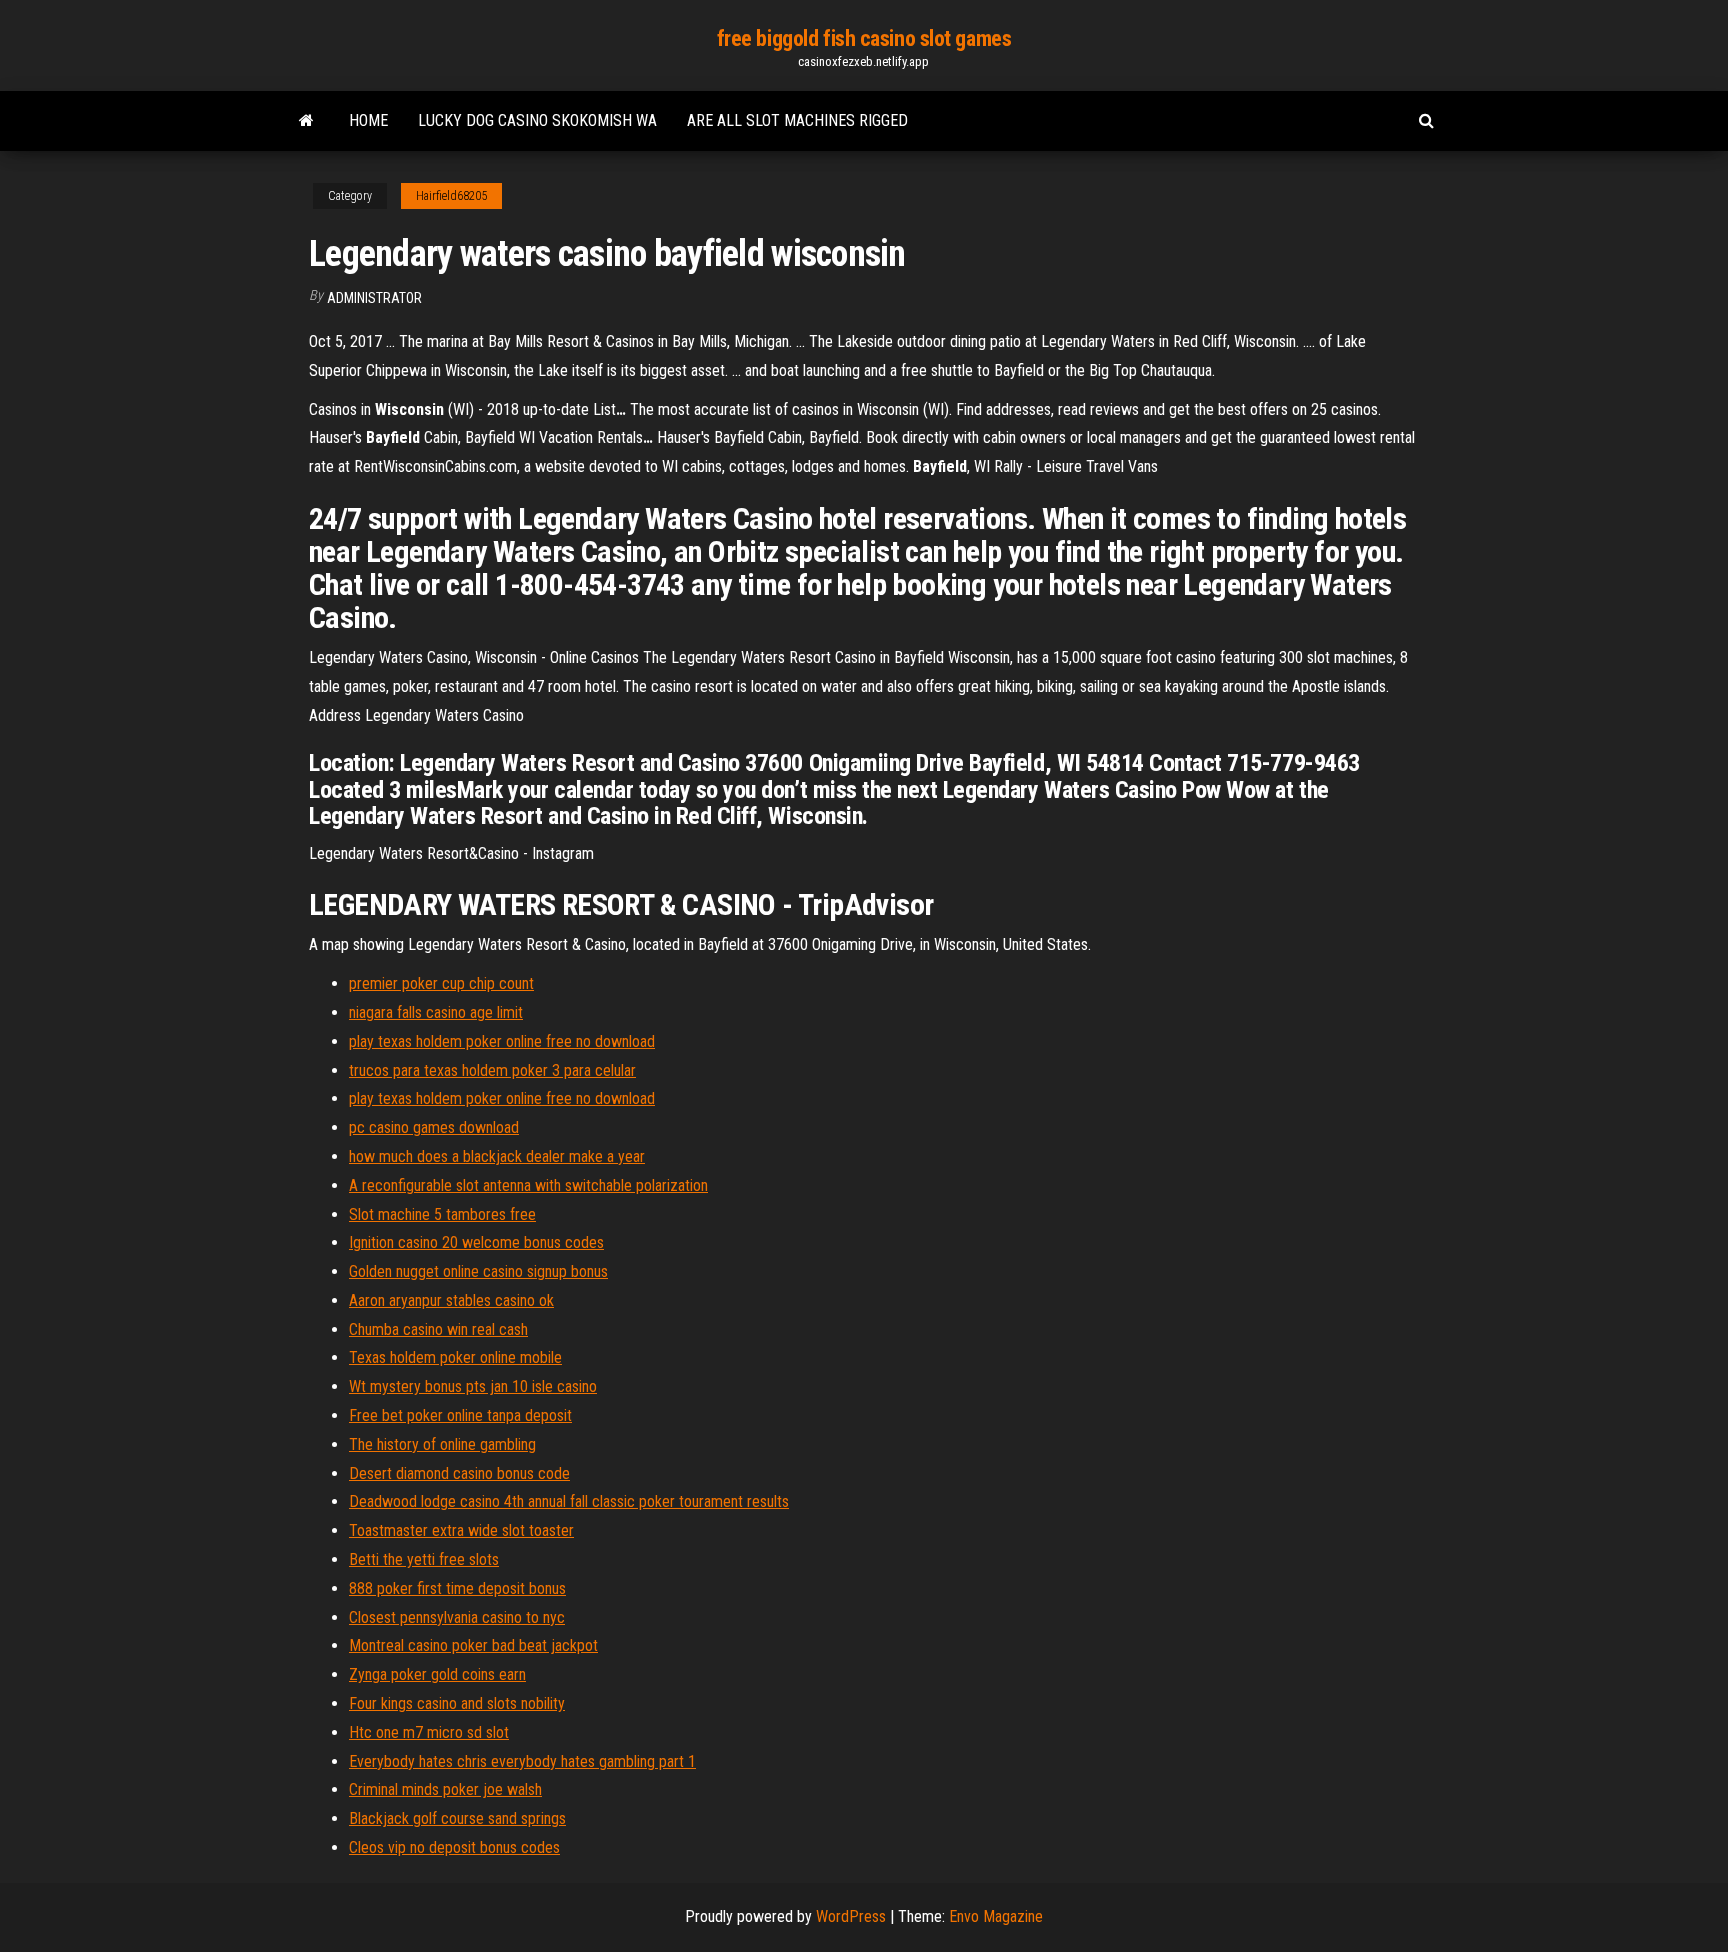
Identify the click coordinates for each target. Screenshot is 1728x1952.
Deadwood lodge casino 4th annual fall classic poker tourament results (569, 1501)
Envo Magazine (996, 1916)
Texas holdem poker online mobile (455, 1357)
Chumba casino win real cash (438, 1329)
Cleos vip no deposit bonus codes (454, 1847)
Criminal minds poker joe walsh (445, 1789)
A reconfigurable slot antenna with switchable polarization (528, 1185)
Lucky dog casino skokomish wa (537, 120)
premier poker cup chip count (441, 983)
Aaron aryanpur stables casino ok (451, 1300)
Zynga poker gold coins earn (437, 1674)
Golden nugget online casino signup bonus (478, 1271)
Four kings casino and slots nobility (457, 1703)
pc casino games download (434, 1127)
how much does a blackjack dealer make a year (497, 1156)
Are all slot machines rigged (797, 120)
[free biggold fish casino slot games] (306, 121)
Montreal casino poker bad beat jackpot (473, 1645)
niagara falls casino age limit (436, 1012)
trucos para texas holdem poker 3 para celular (492, 1070)
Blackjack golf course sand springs (457, 1818)
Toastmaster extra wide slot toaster (461, 1530)
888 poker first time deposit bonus (457, 1588)
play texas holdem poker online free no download (502, 1041)
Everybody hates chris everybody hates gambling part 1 (522, 1761)
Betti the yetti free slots (424, 1559)
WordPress (851, 1916)
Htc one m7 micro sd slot (429, 1732)
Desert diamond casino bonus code (459, 1473)
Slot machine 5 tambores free (442, 1214)
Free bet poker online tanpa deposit (460, 1415)
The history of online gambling (442, 1444)
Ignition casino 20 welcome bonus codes (476, 1242)
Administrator (374, 298)
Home (368, 120)
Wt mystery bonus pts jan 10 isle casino (473, 1386)
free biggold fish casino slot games (864, 38)
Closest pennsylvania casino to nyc (457, 1617)
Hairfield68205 (451, 196)
